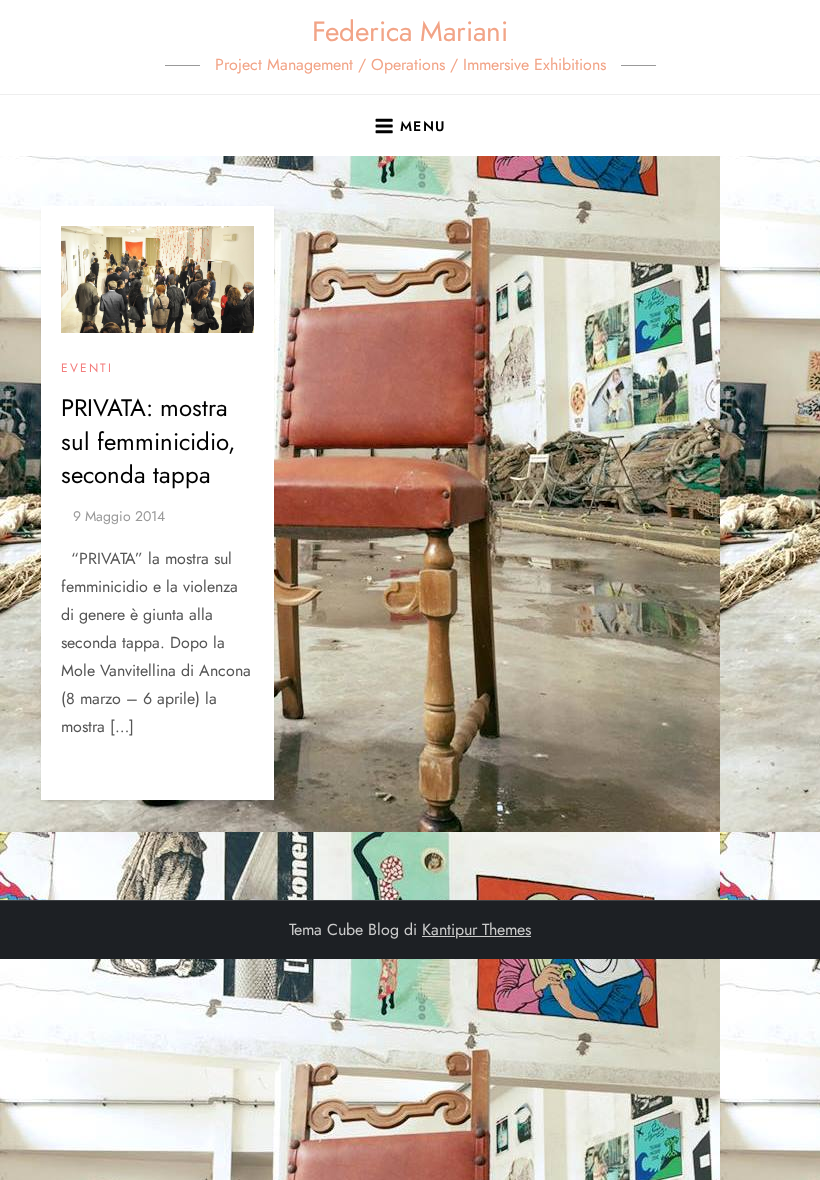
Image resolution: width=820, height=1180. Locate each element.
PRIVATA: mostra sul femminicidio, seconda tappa (148, 441)
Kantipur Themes (476, 929)
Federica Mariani (410, 31)
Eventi (87, 369)
